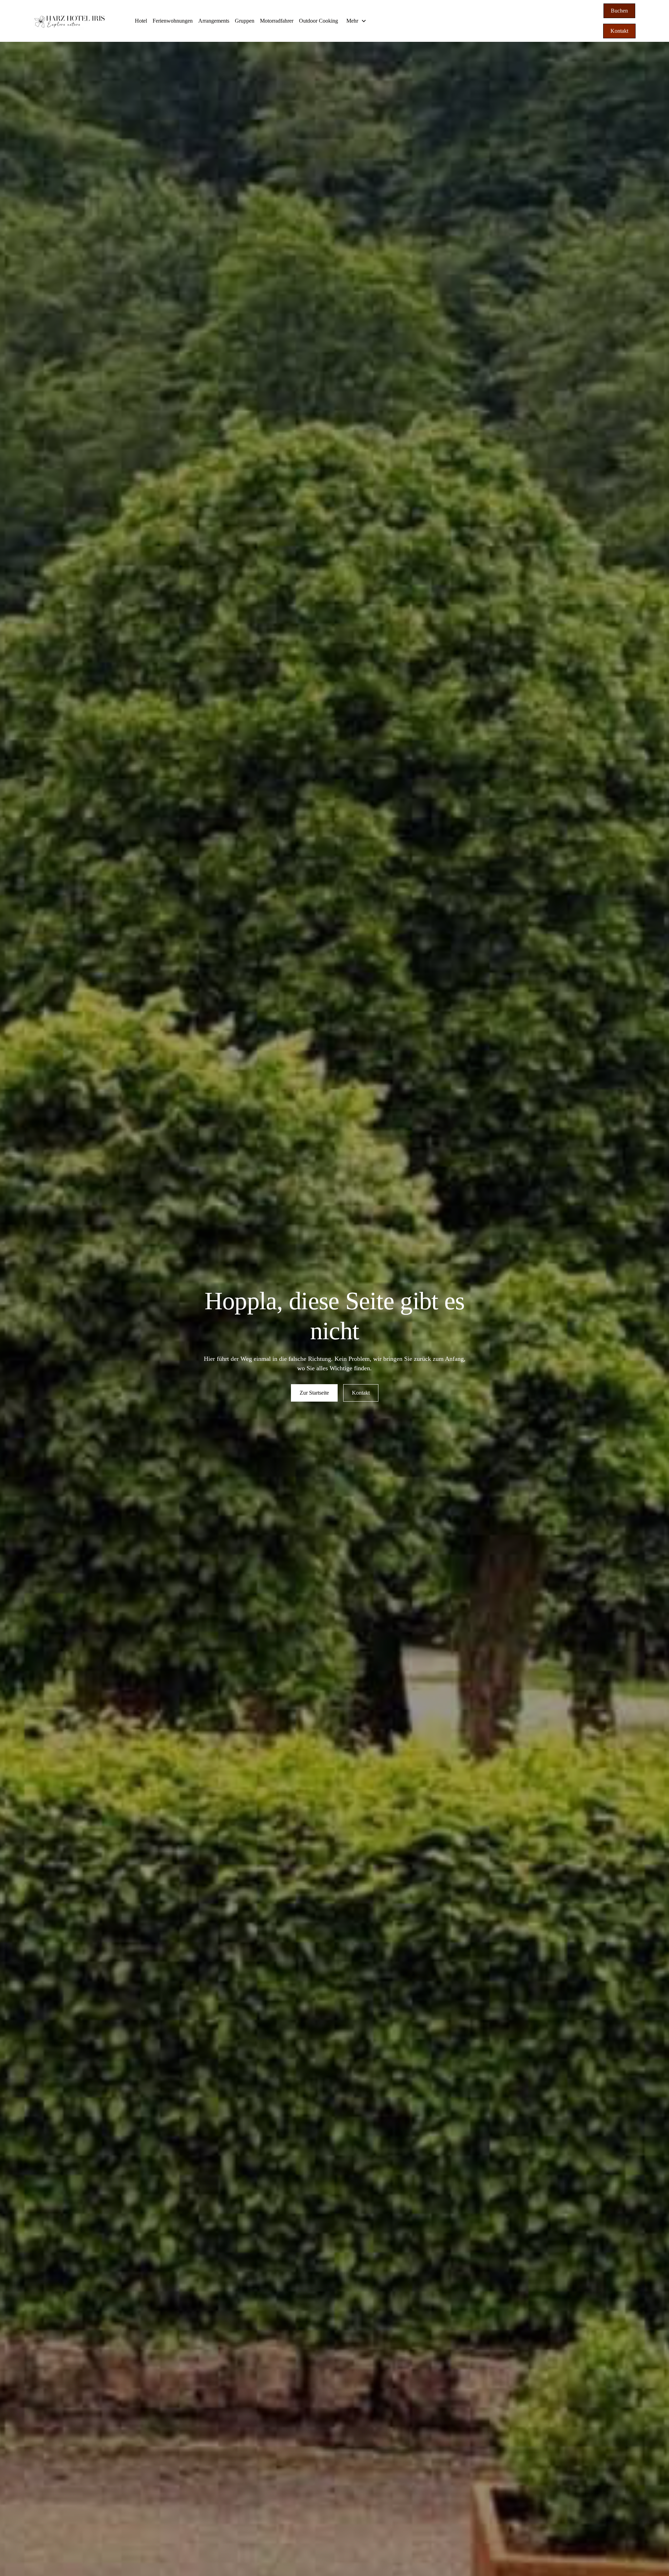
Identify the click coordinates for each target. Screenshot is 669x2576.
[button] (356, 21)
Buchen (619, 11)
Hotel (141, 21)
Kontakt (619, 31)
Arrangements (214, 21)
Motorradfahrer (277, 21)
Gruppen (245, 21)
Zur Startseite (314, 1393)
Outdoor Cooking (318, 21)
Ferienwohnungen (173, 21)
